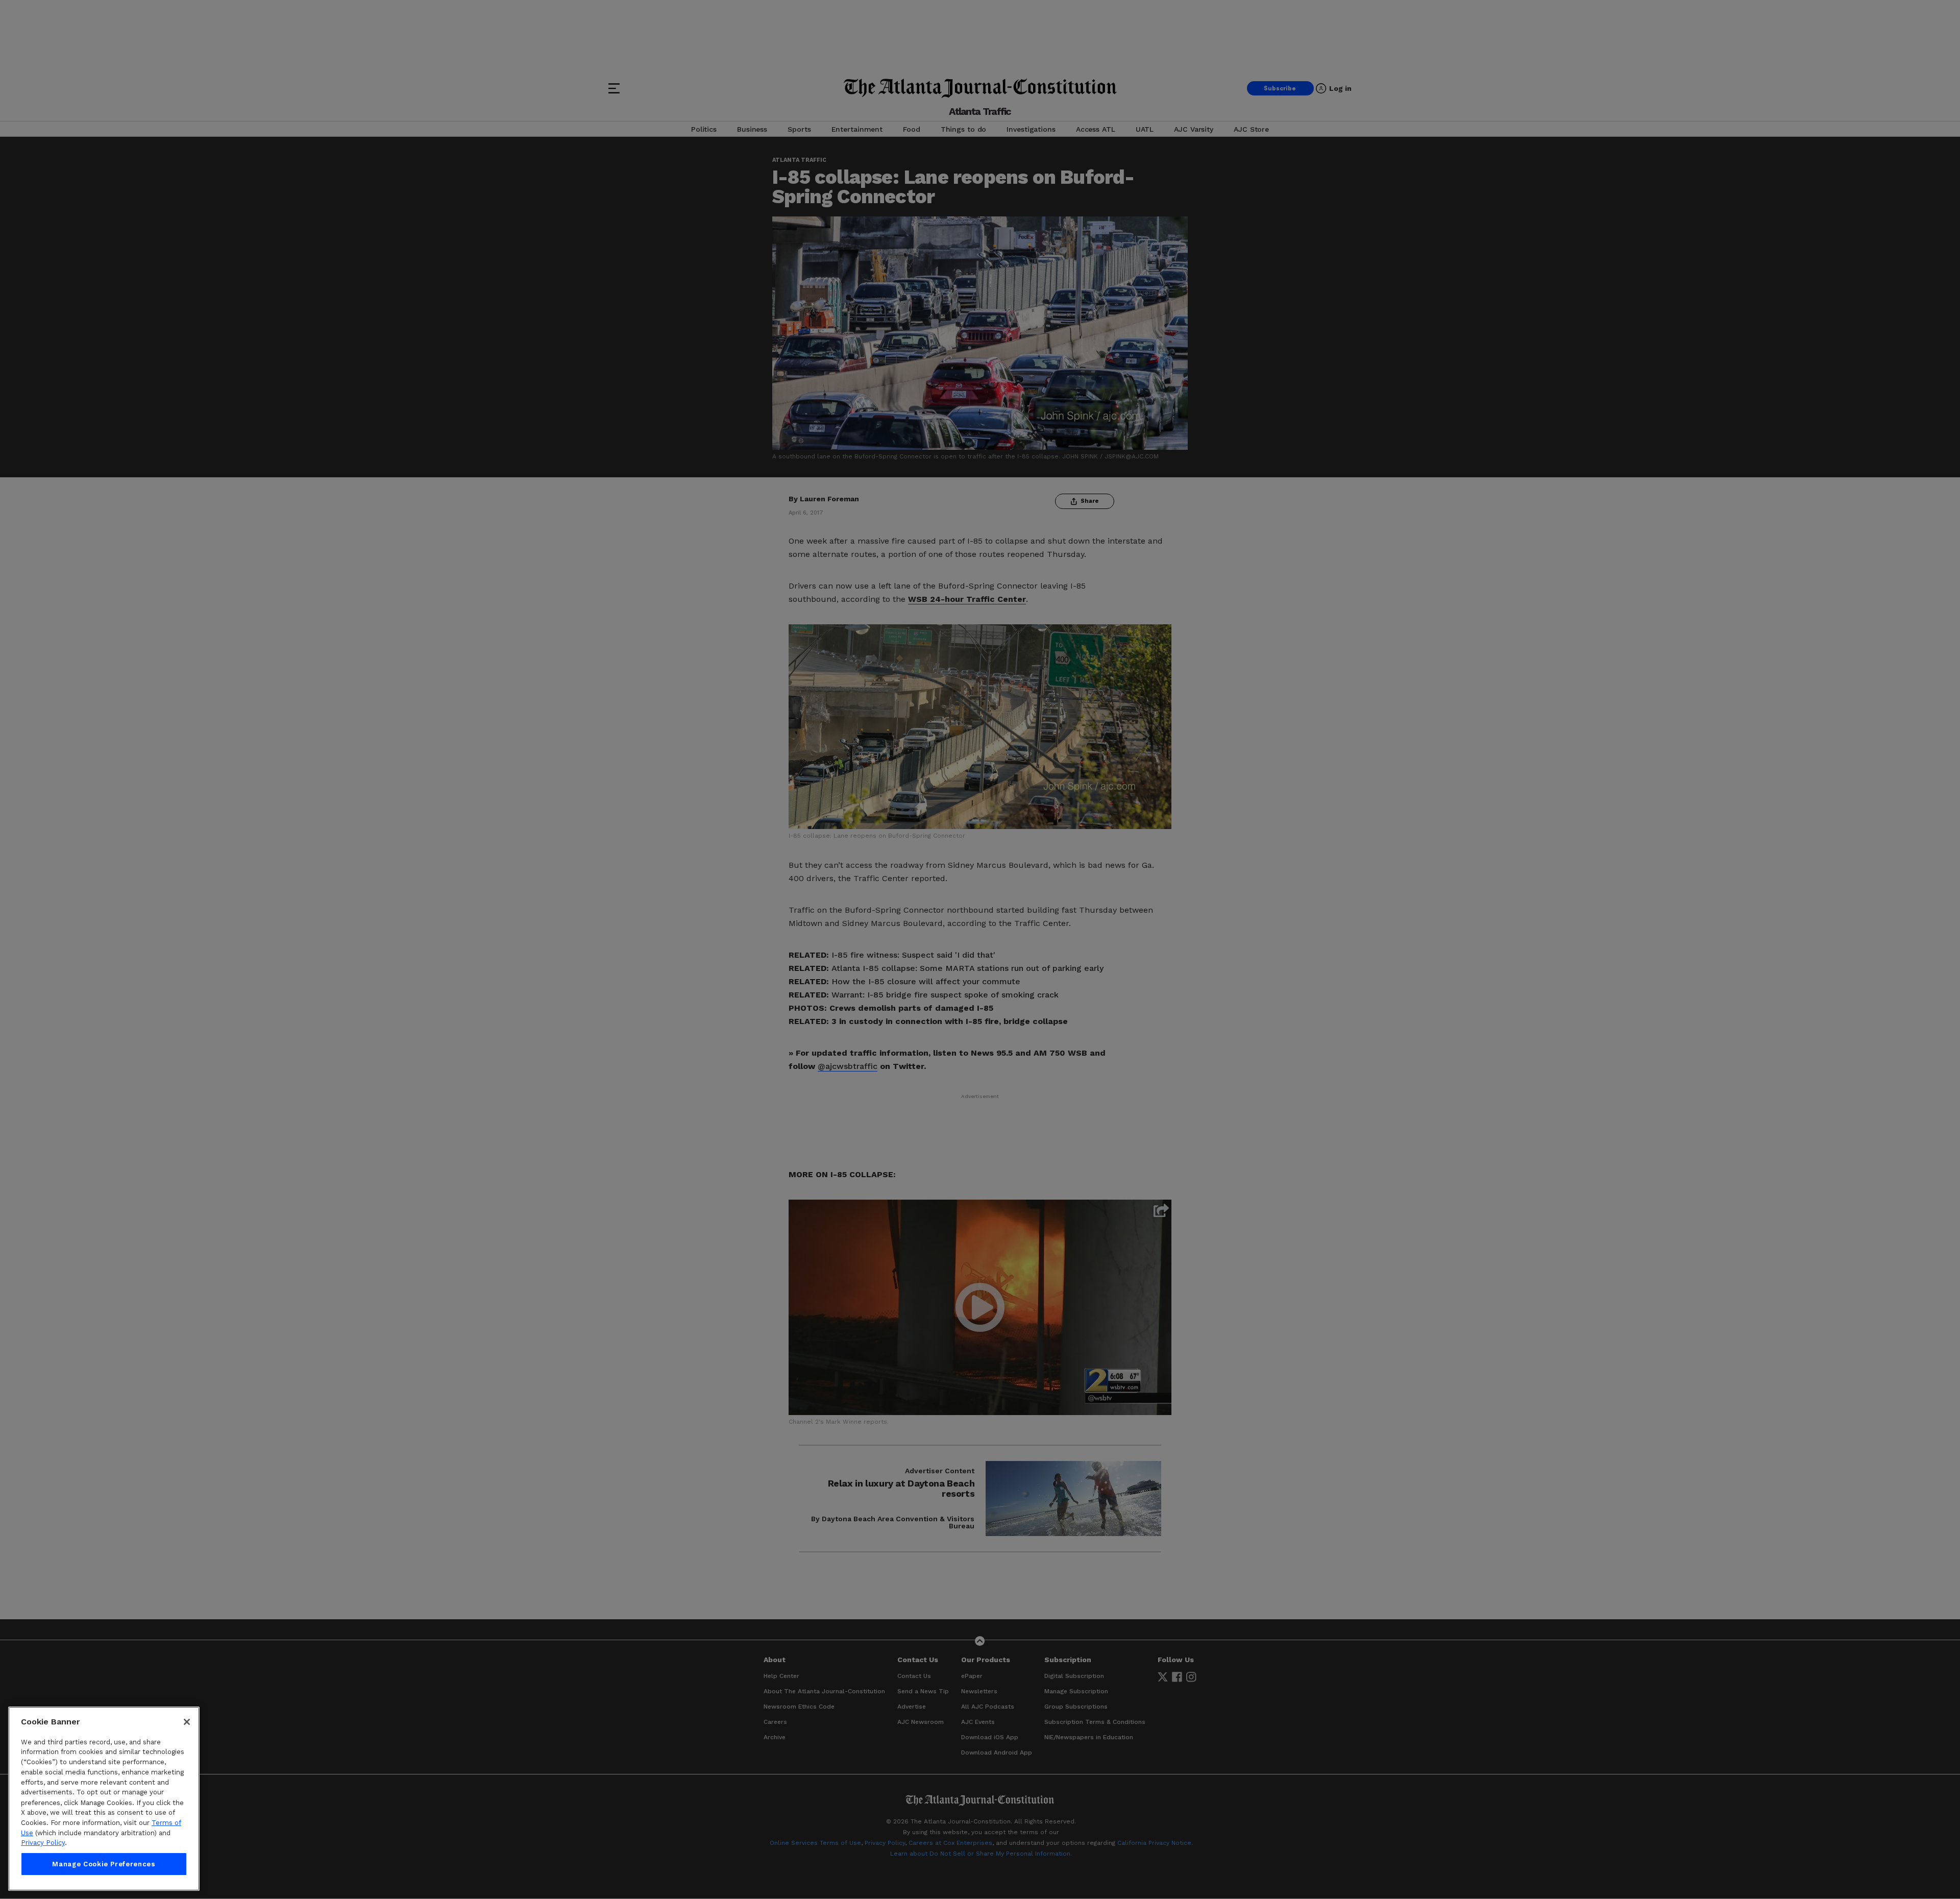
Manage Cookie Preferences (104, 1864)
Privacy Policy (43, 1843)
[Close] (187, 1722)
